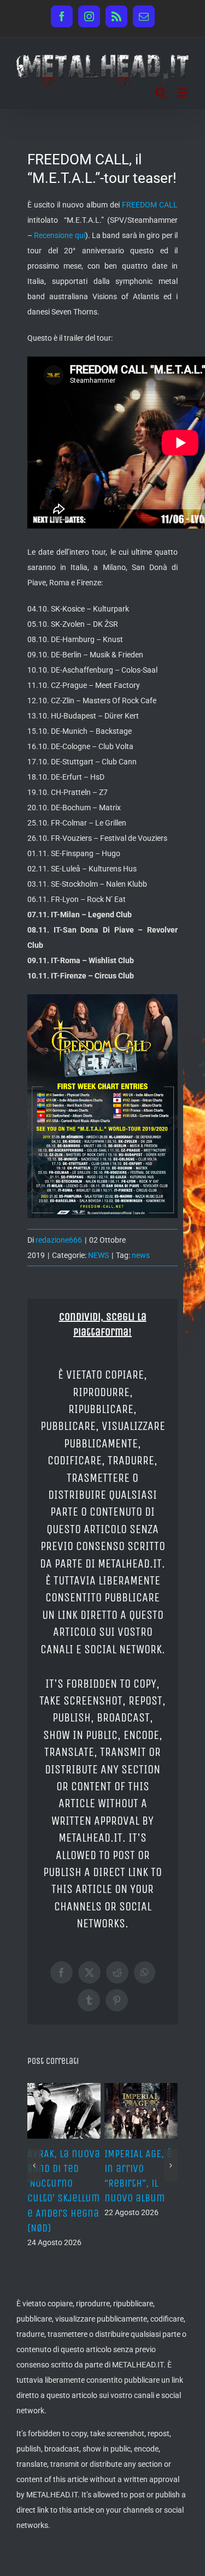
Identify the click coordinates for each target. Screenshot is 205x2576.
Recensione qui (59, 235)
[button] (34, 2165)
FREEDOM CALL (150, 205)
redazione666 (59, 1240)
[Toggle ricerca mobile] (161, 93)
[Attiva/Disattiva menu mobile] (183, 93)
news (141, 1255)
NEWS (98, 1255)
